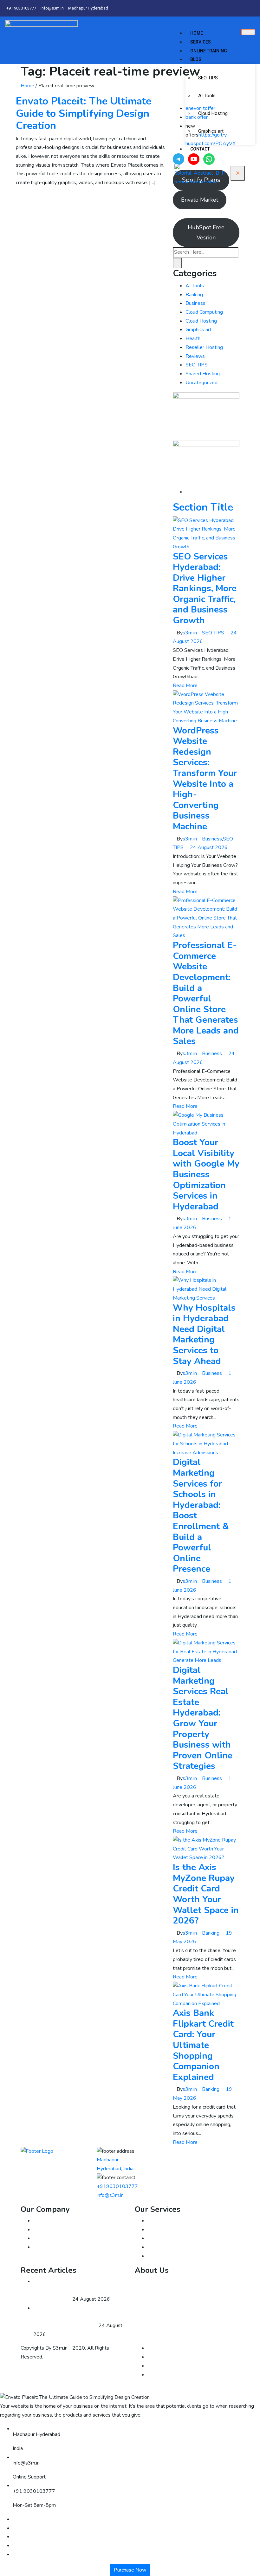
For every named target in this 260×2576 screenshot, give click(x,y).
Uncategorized (201, 383)
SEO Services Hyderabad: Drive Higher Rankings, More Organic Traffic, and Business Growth (205, 589)
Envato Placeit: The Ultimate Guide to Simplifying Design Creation (84, 113)
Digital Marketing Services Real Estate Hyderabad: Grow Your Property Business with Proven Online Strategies (203, 1718)
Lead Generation (166, 2238)
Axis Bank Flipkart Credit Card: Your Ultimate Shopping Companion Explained (203, 2045)
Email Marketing (165, 2221)
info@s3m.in (110, 2195)
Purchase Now (130, 2570)
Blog (196, 59)
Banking (194, 295)
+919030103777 (117, 2186)
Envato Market (200, 200)
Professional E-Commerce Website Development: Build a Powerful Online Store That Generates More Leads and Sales (206, 993)
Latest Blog (46, 2238)
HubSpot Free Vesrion (206, 232)
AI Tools (207, 96)
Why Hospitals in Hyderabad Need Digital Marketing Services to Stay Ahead (204, 1335)
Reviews (195, 356)
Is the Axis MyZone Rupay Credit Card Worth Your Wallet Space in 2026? (206, 1894)
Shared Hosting (203, 374)
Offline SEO (161, 2230)
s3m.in (190, 633)
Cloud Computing (204, 312)
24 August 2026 (209, 847)
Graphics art (211, 131)
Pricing (41, 2247)
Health (193, 338)
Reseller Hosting (204, 347)
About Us (44, 2221)
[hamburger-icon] (248, 32)
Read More (185, 686)
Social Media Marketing (173, 2256)
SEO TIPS (208, 78)
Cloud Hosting (213, 113)
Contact (200, 149)
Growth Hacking (165, 2247)
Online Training (209, 51)
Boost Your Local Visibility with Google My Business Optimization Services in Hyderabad (206, 1174)
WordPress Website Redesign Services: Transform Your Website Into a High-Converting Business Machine (205, 779)
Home (197, 33)
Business (195, 303)
